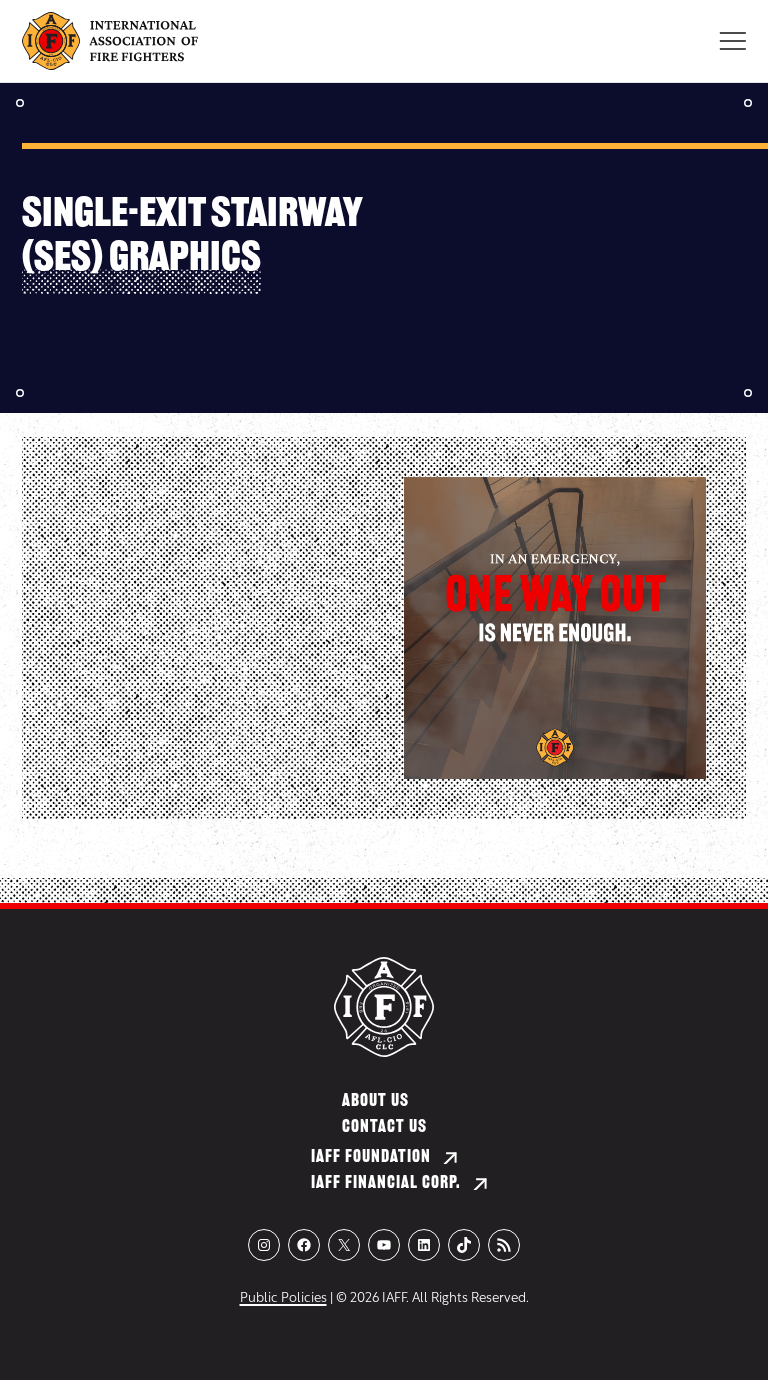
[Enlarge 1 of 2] (338, 503)
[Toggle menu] (732, 41)
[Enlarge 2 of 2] (680, 503)
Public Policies (283, 1298)
